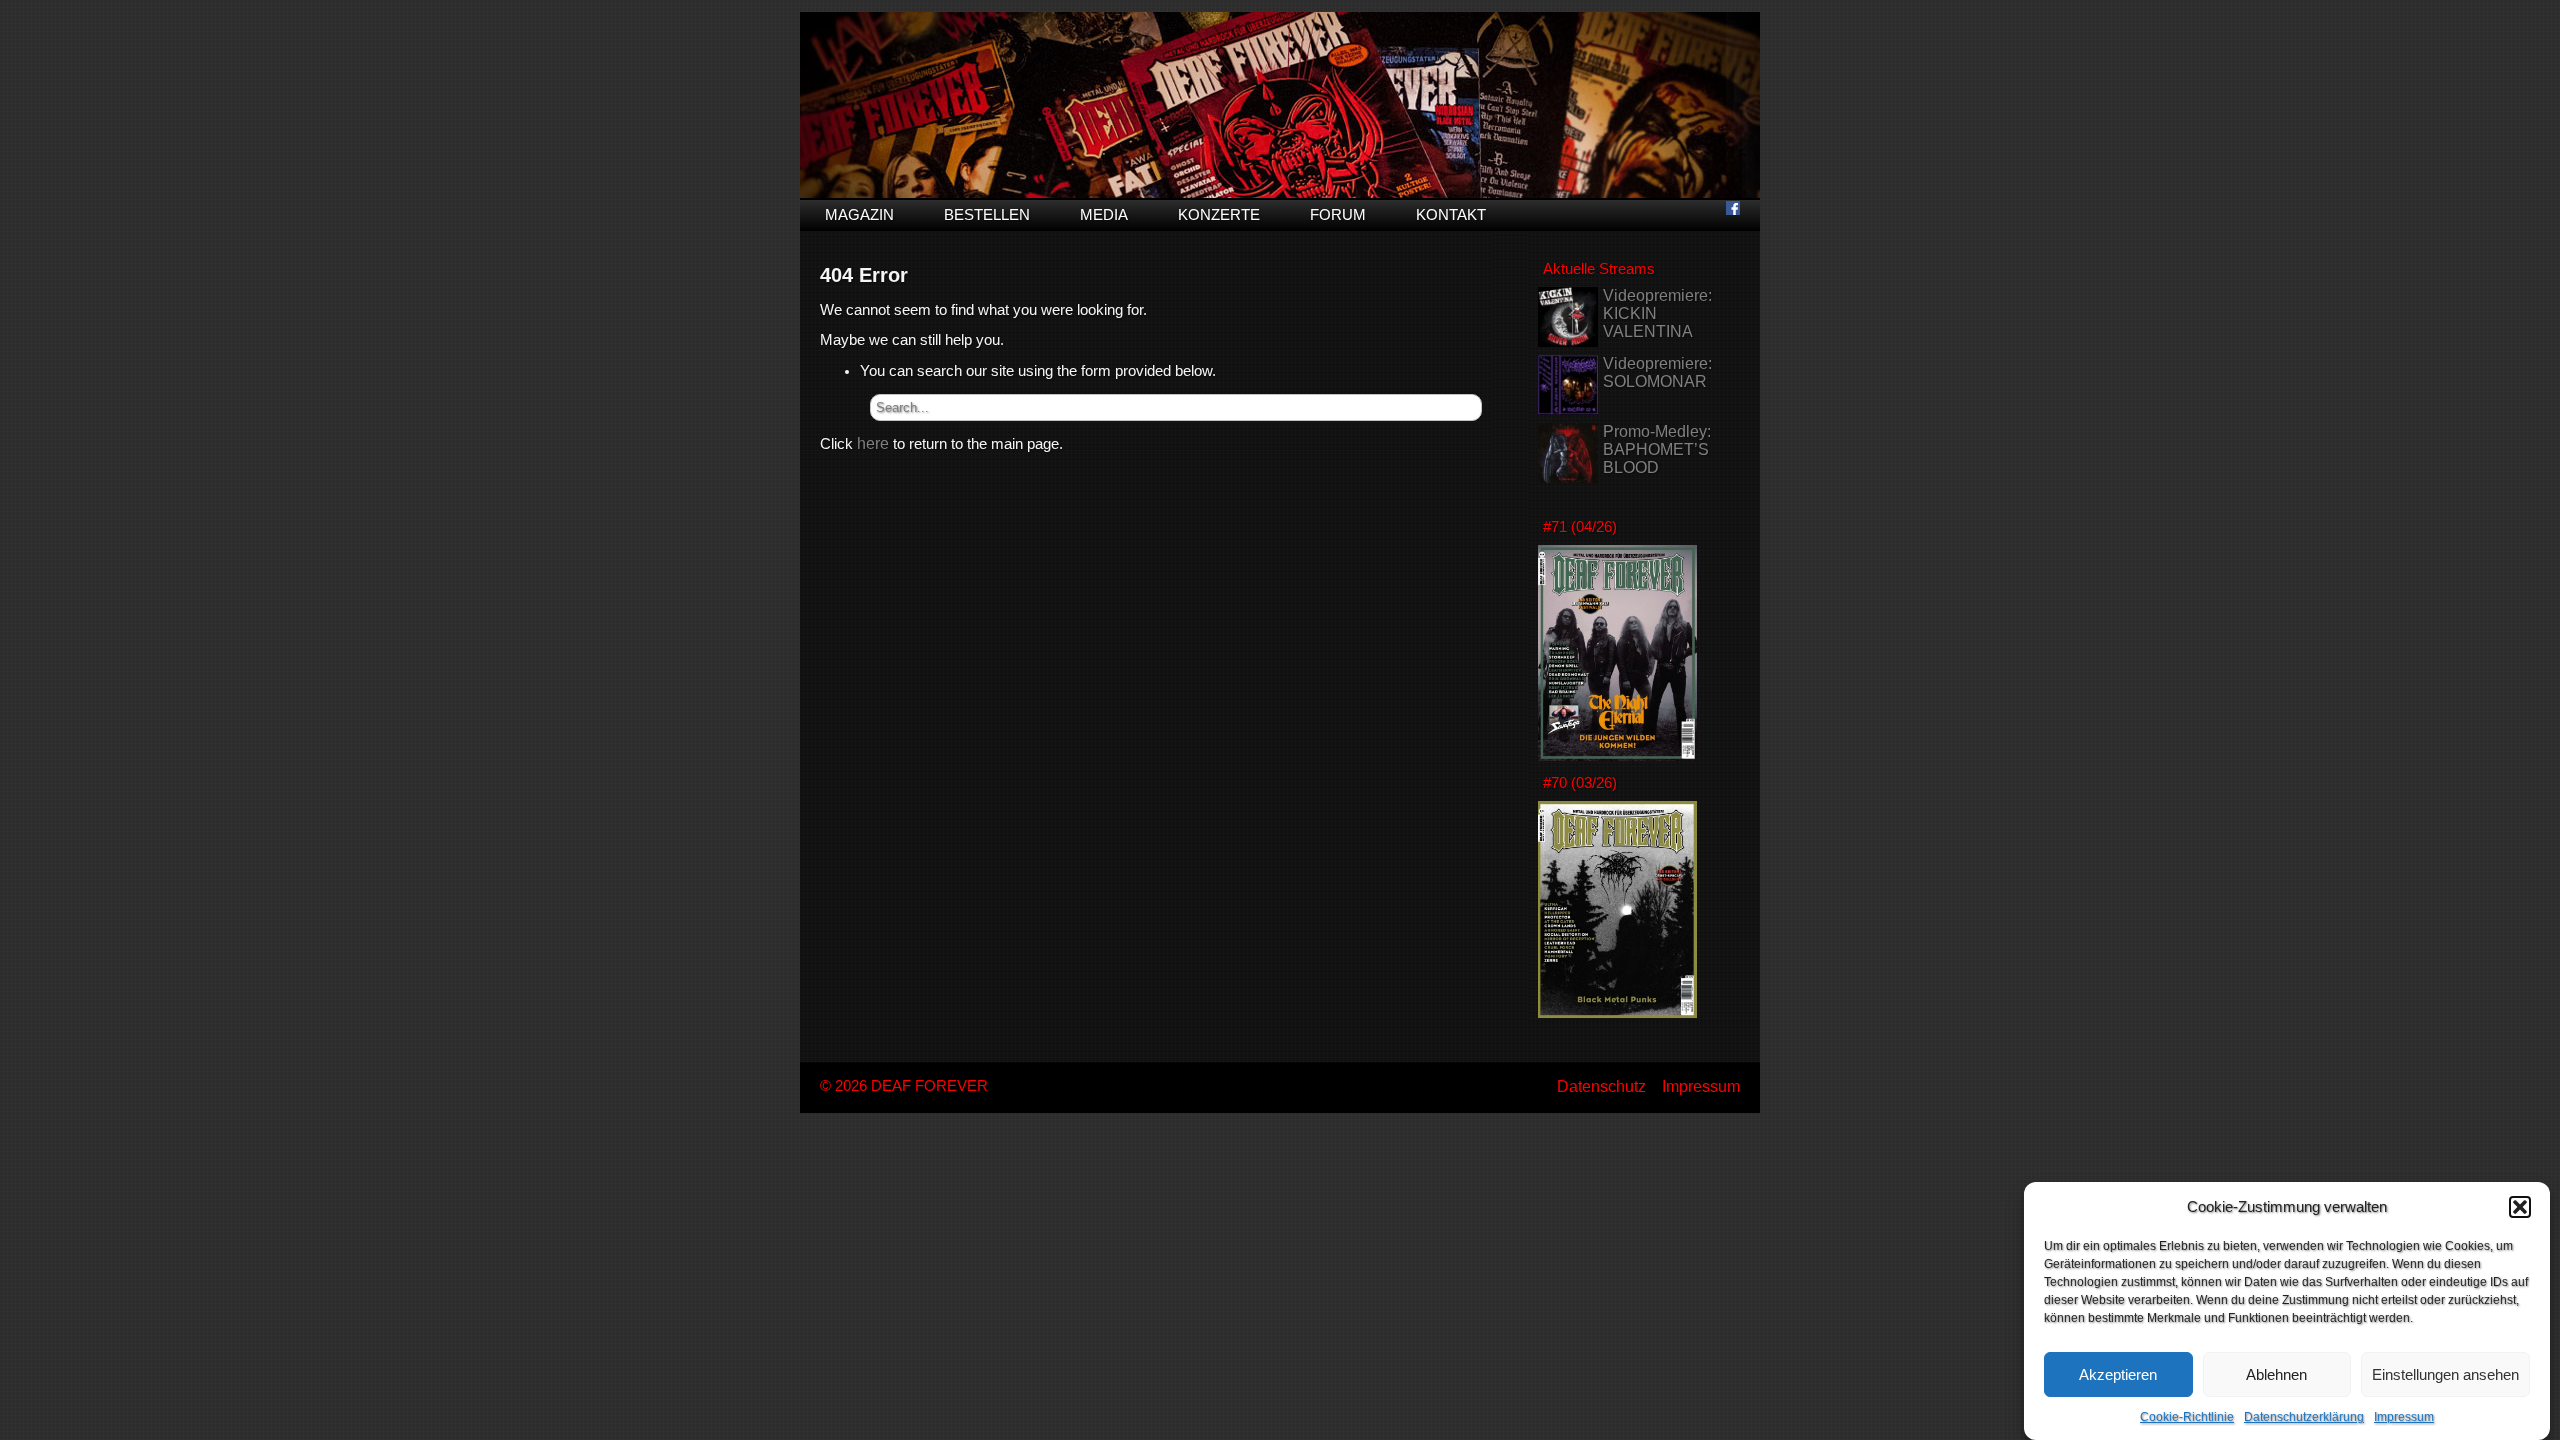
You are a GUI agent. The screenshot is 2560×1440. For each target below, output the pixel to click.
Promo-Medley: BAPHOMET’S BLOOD (1657, 449)
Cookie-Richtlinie (2187, 1417)
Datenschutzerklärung (2304, 1417)
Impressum (2404, 1417)
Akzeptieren (2118, 1374)
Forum (1338, 215)
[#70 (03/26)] (1617, 1012)
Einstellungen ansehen (2445, 1374)
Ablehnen (2276, 1374)
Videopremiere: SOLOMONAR (1657, 372)
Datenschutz (1601, 1086)
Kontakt (1451, 215)
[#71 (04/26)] (1617, 755)
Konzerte (1219, 215)
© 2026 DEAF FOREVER (904, 1086)
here (873, 443)
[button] (2520, 1207)
